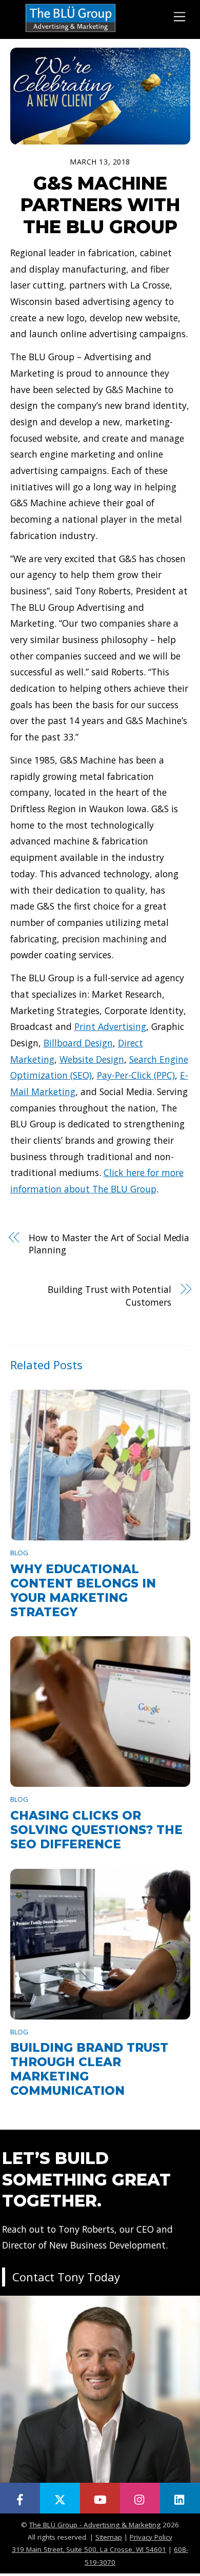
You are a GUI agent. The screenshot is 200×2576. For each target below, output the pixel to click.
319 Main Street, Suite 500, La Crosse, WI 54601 (89, 2549)
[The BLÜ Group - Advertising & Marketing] (71, 31)
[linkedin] (180, 2498)
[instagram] (140, 2498)
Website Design (92, 1059)
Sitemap (109, 2537)
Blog (19, 1553)
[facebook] (20, 2498)
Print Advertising (110, 1026)
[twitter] (60, 2498)
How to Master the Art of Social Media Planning (109, 1244)
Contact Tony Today (66, 2277)
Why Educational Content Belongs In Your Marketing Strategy (83, 1591)
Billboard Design (78, 1043)
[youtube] (100, 2498)
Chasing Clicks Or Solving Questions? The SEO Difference (96, 1830)
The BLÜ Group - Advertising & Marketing (95, 2525)
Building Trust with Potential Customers (109, 1296)
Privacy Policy (151, 2537)
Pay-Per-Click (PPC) (136, 1075)
